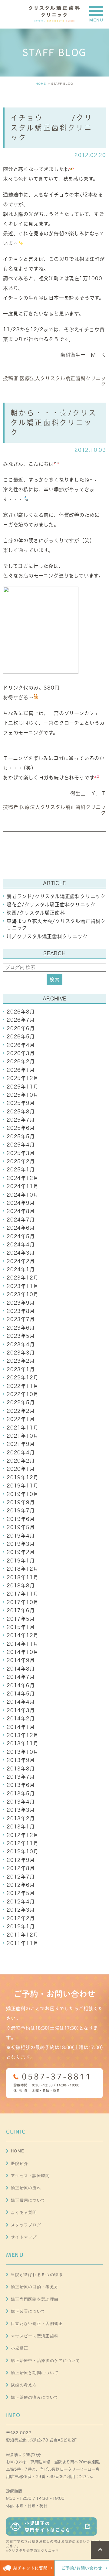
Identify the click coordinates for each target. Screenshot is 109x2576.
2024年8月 (21, 1211)
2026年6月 (21, 1028)
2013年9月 (21, 1760)
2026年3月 (21, 1053)
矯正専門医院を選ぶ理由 (35, 2299)
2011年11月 (22, 1943)
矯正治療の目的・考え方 (35, 2287)
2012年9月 (21, 1860)
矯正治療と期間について (35, 2373)
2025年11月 (22, 1087)
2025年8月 (21, 1112)
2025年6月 (21, 1128)
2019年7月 (21, 1511)
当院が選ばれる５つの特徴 (37, 2275)
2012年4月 (21, 1902)
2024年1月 (21, 1269)
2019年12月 (22, 1477)
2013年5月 (21, 1794)
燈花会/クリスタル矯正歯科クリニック (51, 905)
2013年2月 (21, 1818)
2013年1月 (21, 1827)
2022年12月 (22, 1378)
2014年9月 (21, 1660)
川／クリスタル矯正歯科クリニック (47, 936)
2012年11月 (22, 1843)
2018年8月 (21, 1586)
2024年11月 (22, 1186)
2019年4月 (21, 1536)
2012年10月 (22, 1852)
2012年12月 (22, 1835)
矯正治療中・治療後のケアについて (46, 2361)
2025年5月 (21, 1136)
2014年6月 (21, 1685)
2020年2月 (21, 1461)
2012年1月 (21, 1927)
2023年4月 (21, 1344)
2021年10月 (22, 1436)
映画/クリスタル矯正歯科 (36, 913)
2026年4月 (21, 1045)
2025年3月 (21, 1153)
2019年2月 (21, 1552)
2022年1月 (21, 1419)
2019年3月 (21, 1544)
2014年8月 (21, 1669)
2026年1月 (21, 1070)
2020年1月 (21, 1469)
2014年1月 (21, 1727)
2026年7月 (21, 1020)
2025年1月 (21, 1170)
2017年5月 (21, 1619)
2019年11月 (22, 1486)
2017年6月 (21, 1610)
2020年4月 (21, 1453)
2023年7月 (21, 1319)
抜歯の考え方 (24, 2385)
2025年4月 (21, 1145)
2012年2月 (21, 1918)
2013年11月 (22, 1743)
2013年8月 (21, 1769)
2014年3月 (21, 1710)
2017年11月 (22, 1594)
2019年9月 (21, 1502)
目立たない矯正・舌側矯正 (37, 2324)
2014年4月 (21, 1702)
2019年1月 (21, 1561)
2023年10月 (22, 1294)
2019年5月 (21, 1527)
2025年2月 (21, 1161)
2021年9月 (21, 1444)
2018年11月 (22, 1577)
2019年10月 (22, 1494)
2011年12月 (22, 1935)
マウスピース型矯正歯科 (35, 2336)
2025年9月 (21, 1103)
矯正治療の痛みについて (35, 2397)
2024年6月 (21, 1228)
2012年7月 (21, 1877)
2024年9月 (21, 1203)
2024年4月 (21, 1245)
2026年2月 (21, 1061)
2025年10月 (22, 1095)
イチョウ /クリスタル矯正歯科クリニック (52, 127)
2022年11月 (22, 1386)
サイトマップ (24, 2237)
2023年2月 (21, 1361)
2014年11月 (22, 1644)
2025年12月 (22, 1078)
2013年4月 (21, 1802)
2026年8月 (21, 1012)
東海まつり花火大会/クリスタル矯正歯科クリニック (56, 925)
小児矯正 (20, 2348)
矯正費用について (28, 2200)
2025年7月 (21, 1120)
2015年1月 (21, 1627)
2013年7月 (21, 1777)
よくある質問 (24, 2212)
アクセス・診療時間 (30, 2176)
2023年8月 (21, 1311)
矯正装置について (28, 2311)
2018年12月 (22, 1569)
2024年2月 (21, 1261)
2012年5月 (21, 1893)
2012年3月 (21, 1910)
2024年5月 (21, 1236)
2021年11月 (22, 1428)
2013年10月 (22, 1752)
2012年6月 (21, 1885)
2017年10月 (22, 1602)
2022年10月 (22, 1394)
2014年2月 (21, 1719)
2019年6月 (21, 1519)
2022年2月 (21, 1411)
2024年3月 (21, 1253)
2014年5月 (21, 1694)
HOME (41, 84)
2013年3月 (21, 1810)
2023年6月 (21, 1328)
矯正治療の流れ (26, 2188)
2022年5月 (21, 1402)
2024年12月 (22, 1178)
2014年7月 (21, 1677)
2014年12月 (22, 1635)
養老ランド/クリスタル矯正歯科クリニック (56, 896)
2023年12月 (22, 1278)
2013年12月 (22, 1735)
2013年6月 (21, 1785)
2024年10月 (22, 1195)
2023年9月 (21, 1303)
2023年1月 (21, 1369)
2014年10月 (22, 1652)
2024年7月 (21, 1220)
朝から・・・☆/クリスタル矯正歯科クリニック (54, 423)
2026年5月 (21, 1037)
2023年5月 (21, 1336)
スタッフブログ (26, 2225)
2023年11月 (22, 1286)
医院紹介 (20, 2164)
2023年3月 (21, 1353)
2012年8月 (21, 1868)
